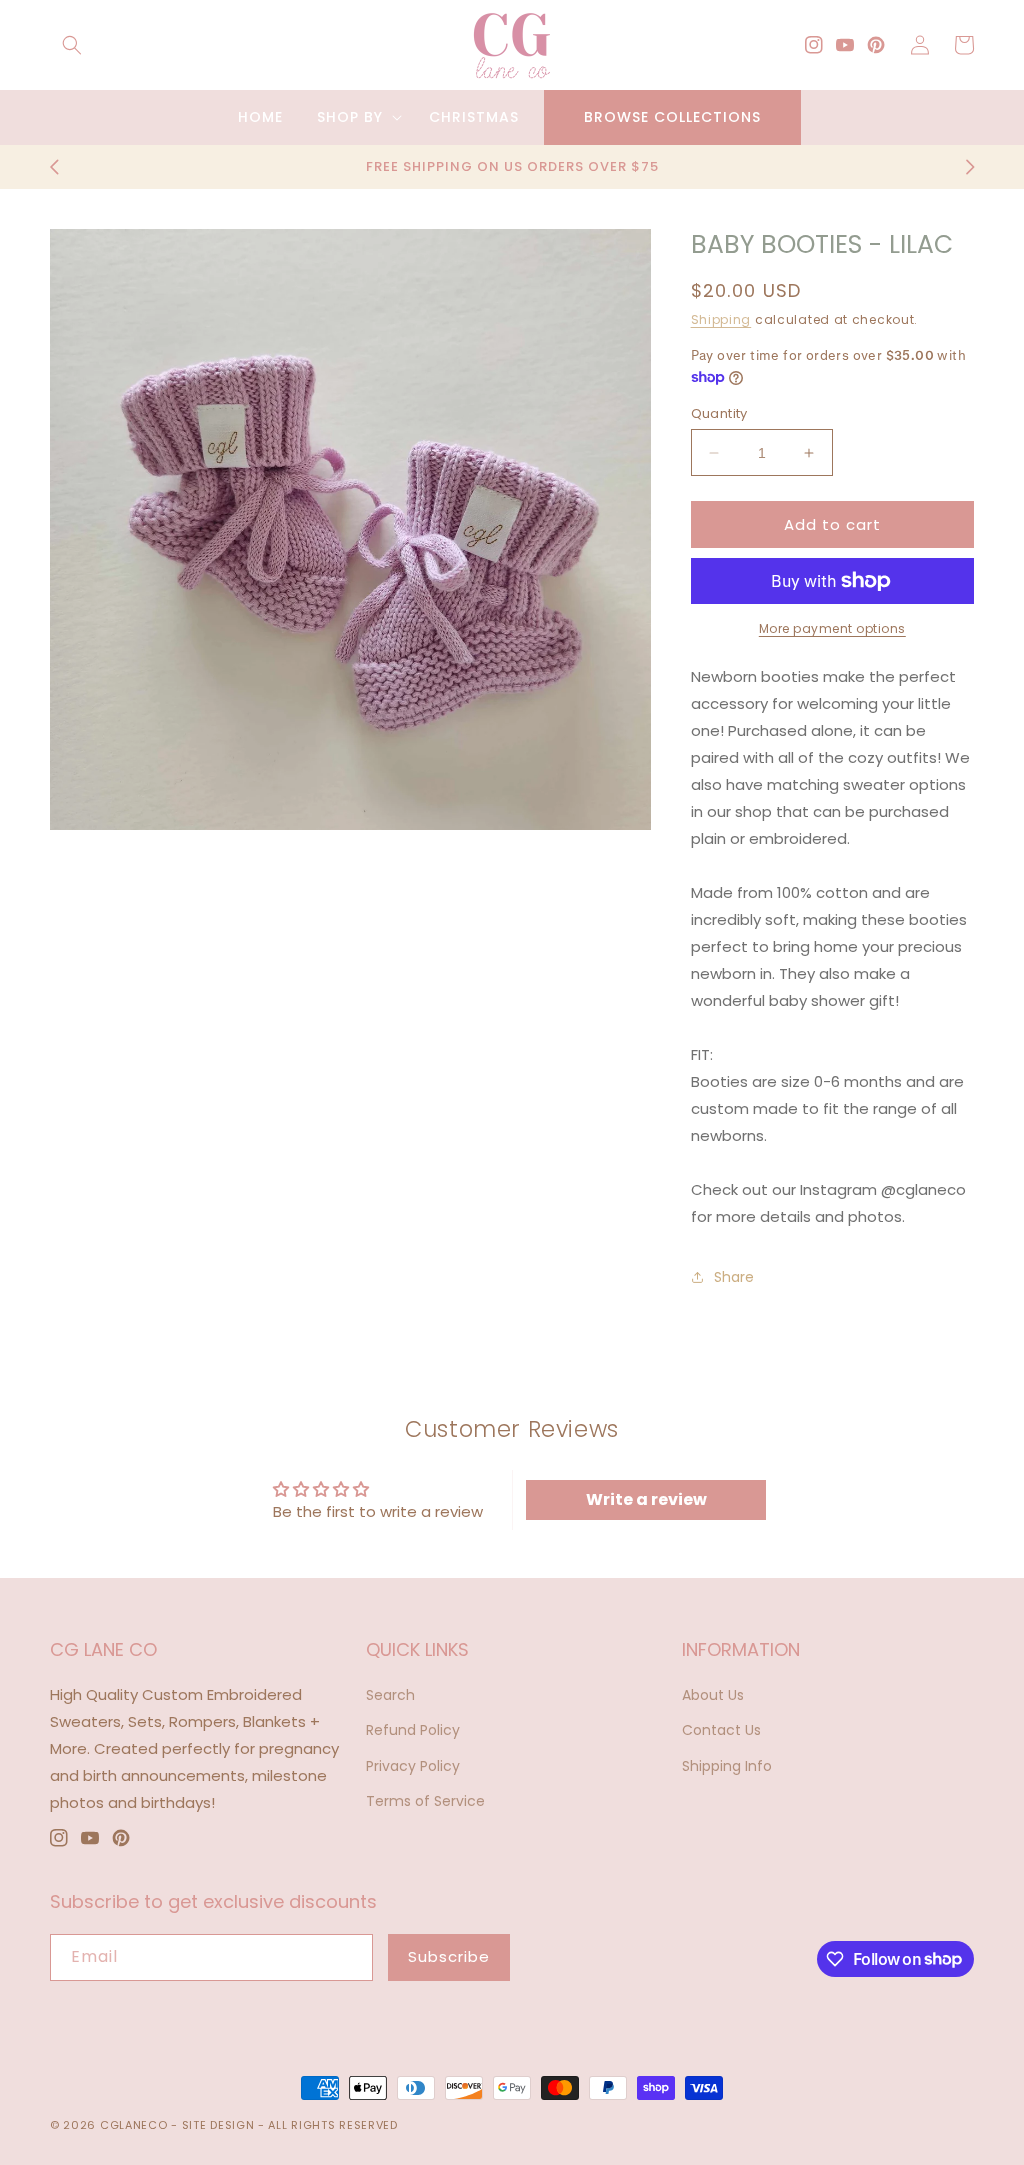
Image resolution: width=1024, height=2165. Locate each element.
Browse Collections (672, 117)
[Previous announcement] (54, 167)
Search (390, 1695)
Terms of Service (425, 1801)
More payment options (832, 628)
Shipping (721, 319)
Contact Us (721, 1730)
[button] (72, 45)
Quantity (719, 413)
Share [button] (734, 1277)
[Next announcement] (970, 167)
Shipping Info (727, 1766)
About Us (713, 1695)
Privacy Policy (413, 1766)
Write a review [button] (646, 1499)
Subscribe (449, 1956)
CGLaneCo (134, 2125)
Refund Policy (413, 1730)
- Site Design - (219, 2125)
